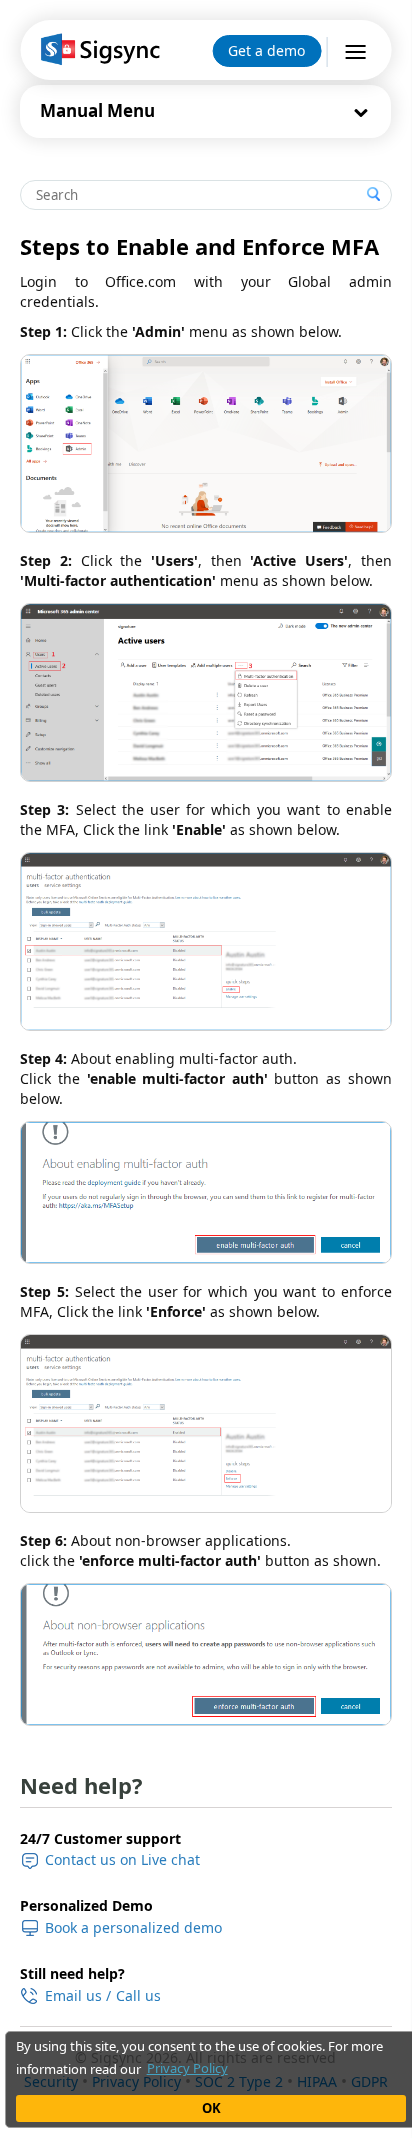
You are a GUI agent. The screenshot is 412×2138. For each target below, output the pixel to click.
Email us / (78, 1996)
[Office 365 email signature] (98, 49)
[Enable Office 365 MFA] (205, 941)
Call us (138, 1996)
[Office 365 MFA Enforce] (205, 1423)
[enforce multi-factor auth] (205, 1654)
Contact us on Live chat (122, 1859)
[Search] (374, 194)
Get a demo (266, 50)
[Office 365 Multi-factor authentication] (205, 692)
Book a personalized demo (133, 1927)
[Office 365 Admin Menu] (205, 443)
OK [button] (211, 2108)
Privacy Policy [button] (187, 2068)
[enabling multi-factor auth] (205, 1192)
